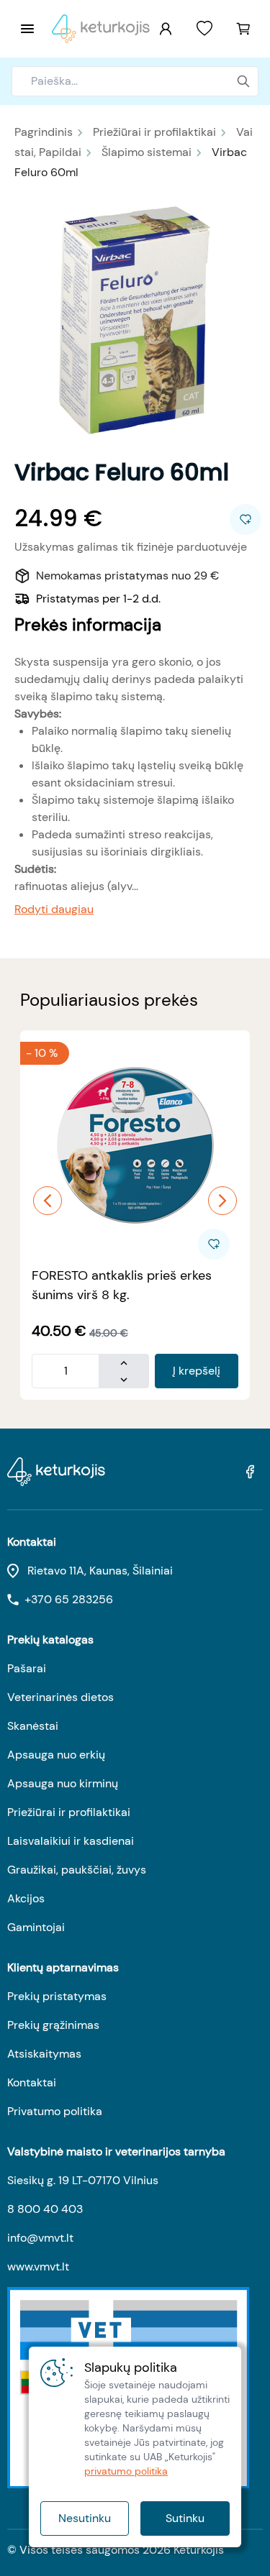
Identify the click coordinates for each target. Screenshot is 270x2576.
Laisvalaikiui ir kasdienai (71, 1841)
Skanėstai (33, 1726)
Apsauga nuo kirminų (63, 1783)
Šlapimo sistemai (147, 152)
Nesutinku (85, 2518)
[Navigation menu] (27, 29)
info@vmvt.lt (40, 2238)
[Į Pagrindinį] (101, 29)
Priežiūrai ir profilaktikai (154, 132)
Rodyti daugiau (54, 909)
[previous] (48, 1201)
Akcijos (26, 1898)
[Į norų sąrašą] (204, 29)
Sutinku (185, 2518)
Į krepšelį (197, 1371)
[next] (222, 1201)
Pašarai (27, 1668)
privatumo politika (126, 2471)
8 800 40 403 (45, 2209)
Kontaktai (32, 2082)
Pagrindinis (44, 132)
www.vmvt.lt (38, 2266)
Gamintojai (36, 1927)
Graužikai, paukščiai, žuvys (77, 1870)
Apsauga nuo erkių (56, 1755)
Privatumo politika (55, 2111)
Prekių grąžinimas (53, 2025)
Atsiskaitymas (44, 2054)
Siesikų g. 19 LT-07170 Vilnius (83, 2180)
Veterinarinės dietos (60, 1697)
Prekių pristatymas (57, 1996)
